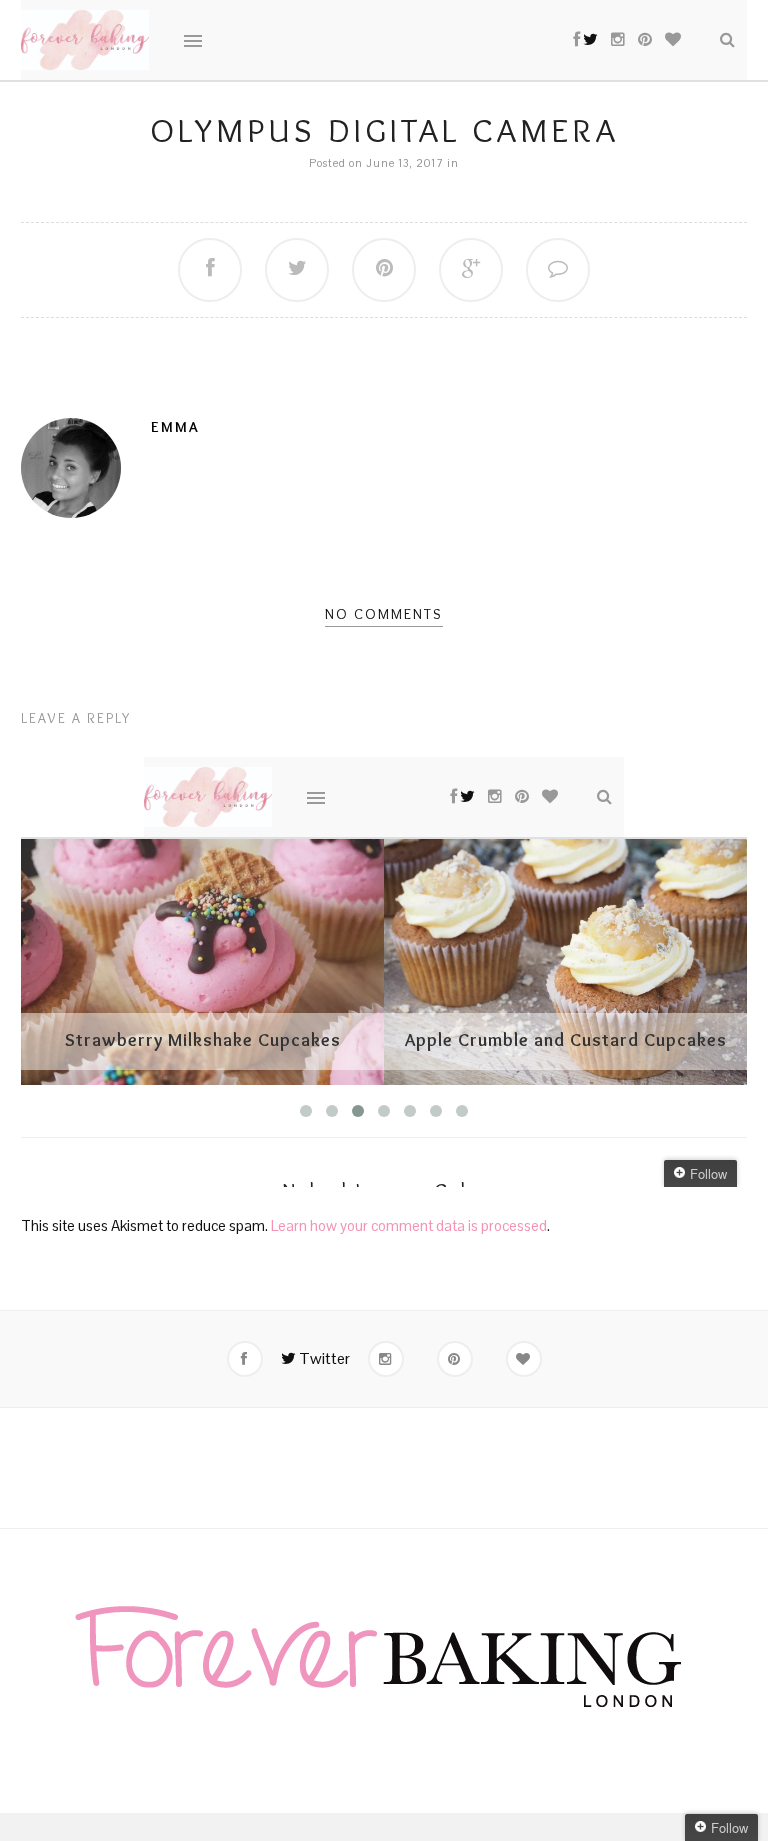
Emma (175, 427)
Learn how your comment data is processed (409, 1225)
